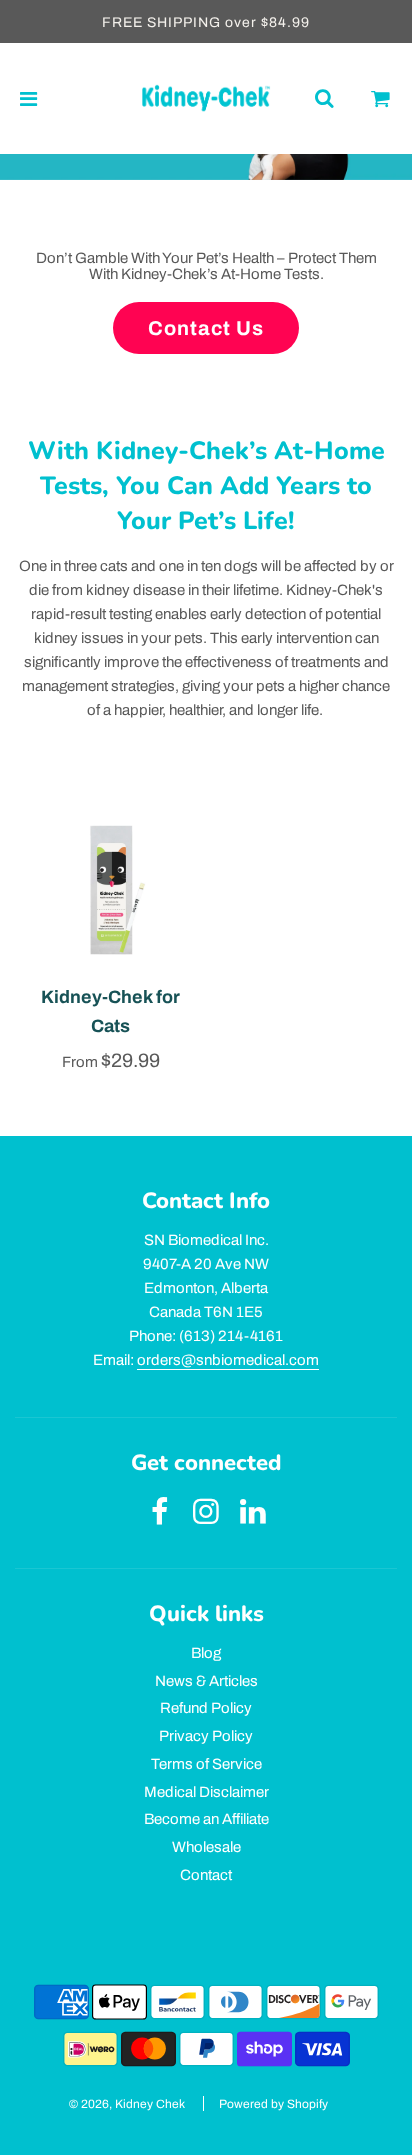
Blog (206, 1653)
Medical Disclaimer (206, 1792)
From (111, 1062)
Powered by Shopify (273, 2104)
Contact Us (206, 328)
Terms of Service (206, 1764)
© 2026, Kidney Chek (127, 2104)
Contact (206, 1875)
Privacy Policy (206, 1736)
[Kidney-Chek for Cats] (111, 890)
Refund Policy (206, 1708)
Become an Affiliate (206, 1819)
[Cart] (381, 99)
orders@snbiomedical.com (228, 1360)
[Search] (324, 99)
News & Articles (206, 1681)
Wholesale (206, 1847)
